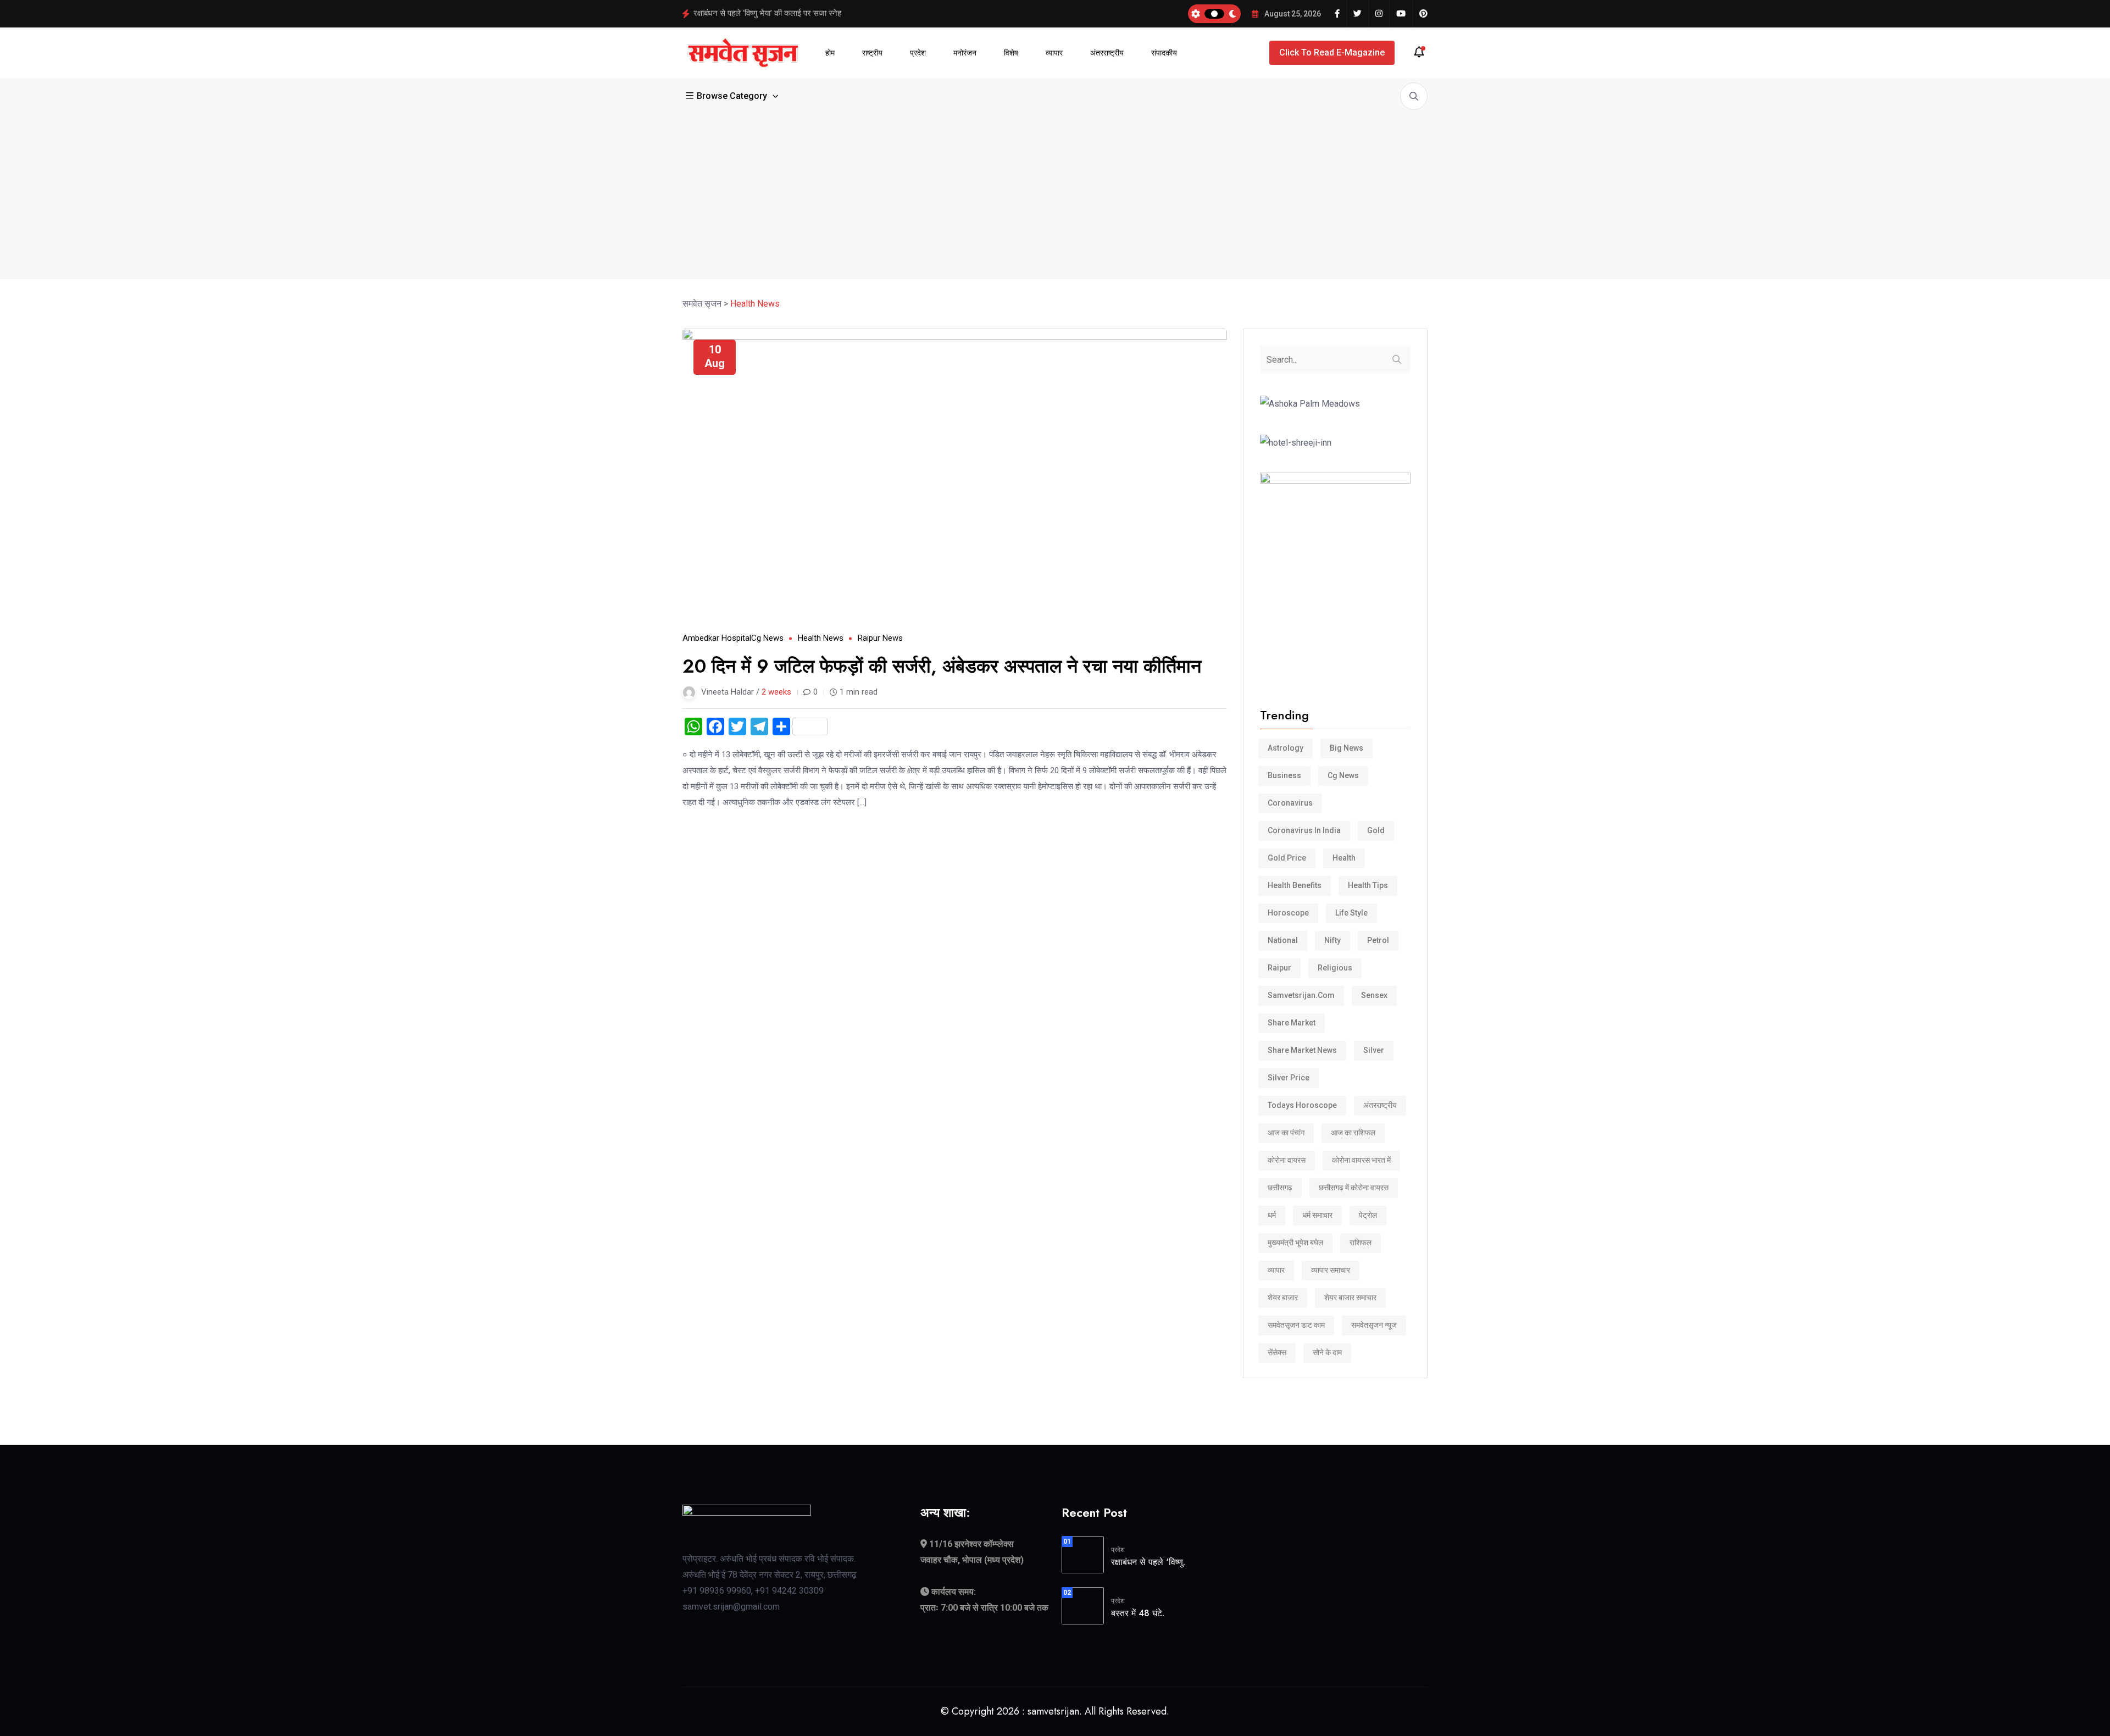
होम (830, 53)
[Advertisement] (1055, 192)
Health (1344, 858)
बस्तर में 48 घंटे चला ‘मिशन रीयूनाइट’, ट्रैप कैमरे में (768, 13)
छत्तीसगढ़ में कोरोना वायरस (1354, 1188)
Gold (1376, 830)
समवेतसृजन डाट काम (1296, 1325)
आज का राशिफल (1353, 1133)
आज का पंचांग (1286, 1133)
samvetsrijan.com (1301, 995)
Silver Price (1289, 1078)
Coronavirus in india (1304, 830)
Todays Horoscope (1302, 1105)
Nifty (1332, 940)
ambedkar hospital (717, 638)
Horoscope (1288, 913)
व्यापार (1054, 53)
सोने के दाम (1327, 1352)
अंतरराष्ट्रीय (1107, 53)
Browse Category (732, 96)
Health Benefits (1295, 885)
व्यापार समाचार (1331, 1270)
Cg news (767, 638)
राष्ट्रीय (872, 53)
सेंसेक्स (1277, 1352)
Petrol (1378, 940)
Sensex (1374, 995)
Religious (1335, 968)
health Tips (1368, 885)
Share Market (1292, 1023)
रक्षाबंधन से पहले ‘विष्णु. (1148, 1562)
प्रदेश (918, 53)
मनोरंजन (965, 53)
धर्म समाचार (1317, 1215)
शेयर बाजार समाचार (1350, 1297)
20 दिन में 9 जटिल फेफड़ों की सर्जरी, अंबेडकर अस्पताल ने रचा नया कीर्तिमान (942, 666)
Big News (1346, 748)
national (1283, 940)
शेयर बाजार (1283, 1297)
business (1284, 775)
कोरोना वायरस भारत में (1361, 1160)
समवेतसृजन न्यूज (1374, 1325)
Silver (1374, 1050)
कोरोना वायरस (1287, 1160)
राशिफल (1361, 1243)
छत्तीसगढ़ (1280, 1188)
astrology (1286, 748)
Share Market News (1302, 1050)
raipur (1279, 968)
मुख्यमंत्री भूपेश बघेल (1295, 1243)
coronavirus (1290, 803)
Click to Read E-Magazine (1332, 52)
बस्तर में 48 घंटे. (1138, 1613)
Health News (821, 638)
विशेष (1011, 53)
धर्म (1272, 1215)
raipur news (880, 638)
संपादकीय (1164, 53)
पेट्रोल (1368, 1215)
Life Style (1351, 913)
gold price (1287, 858)
